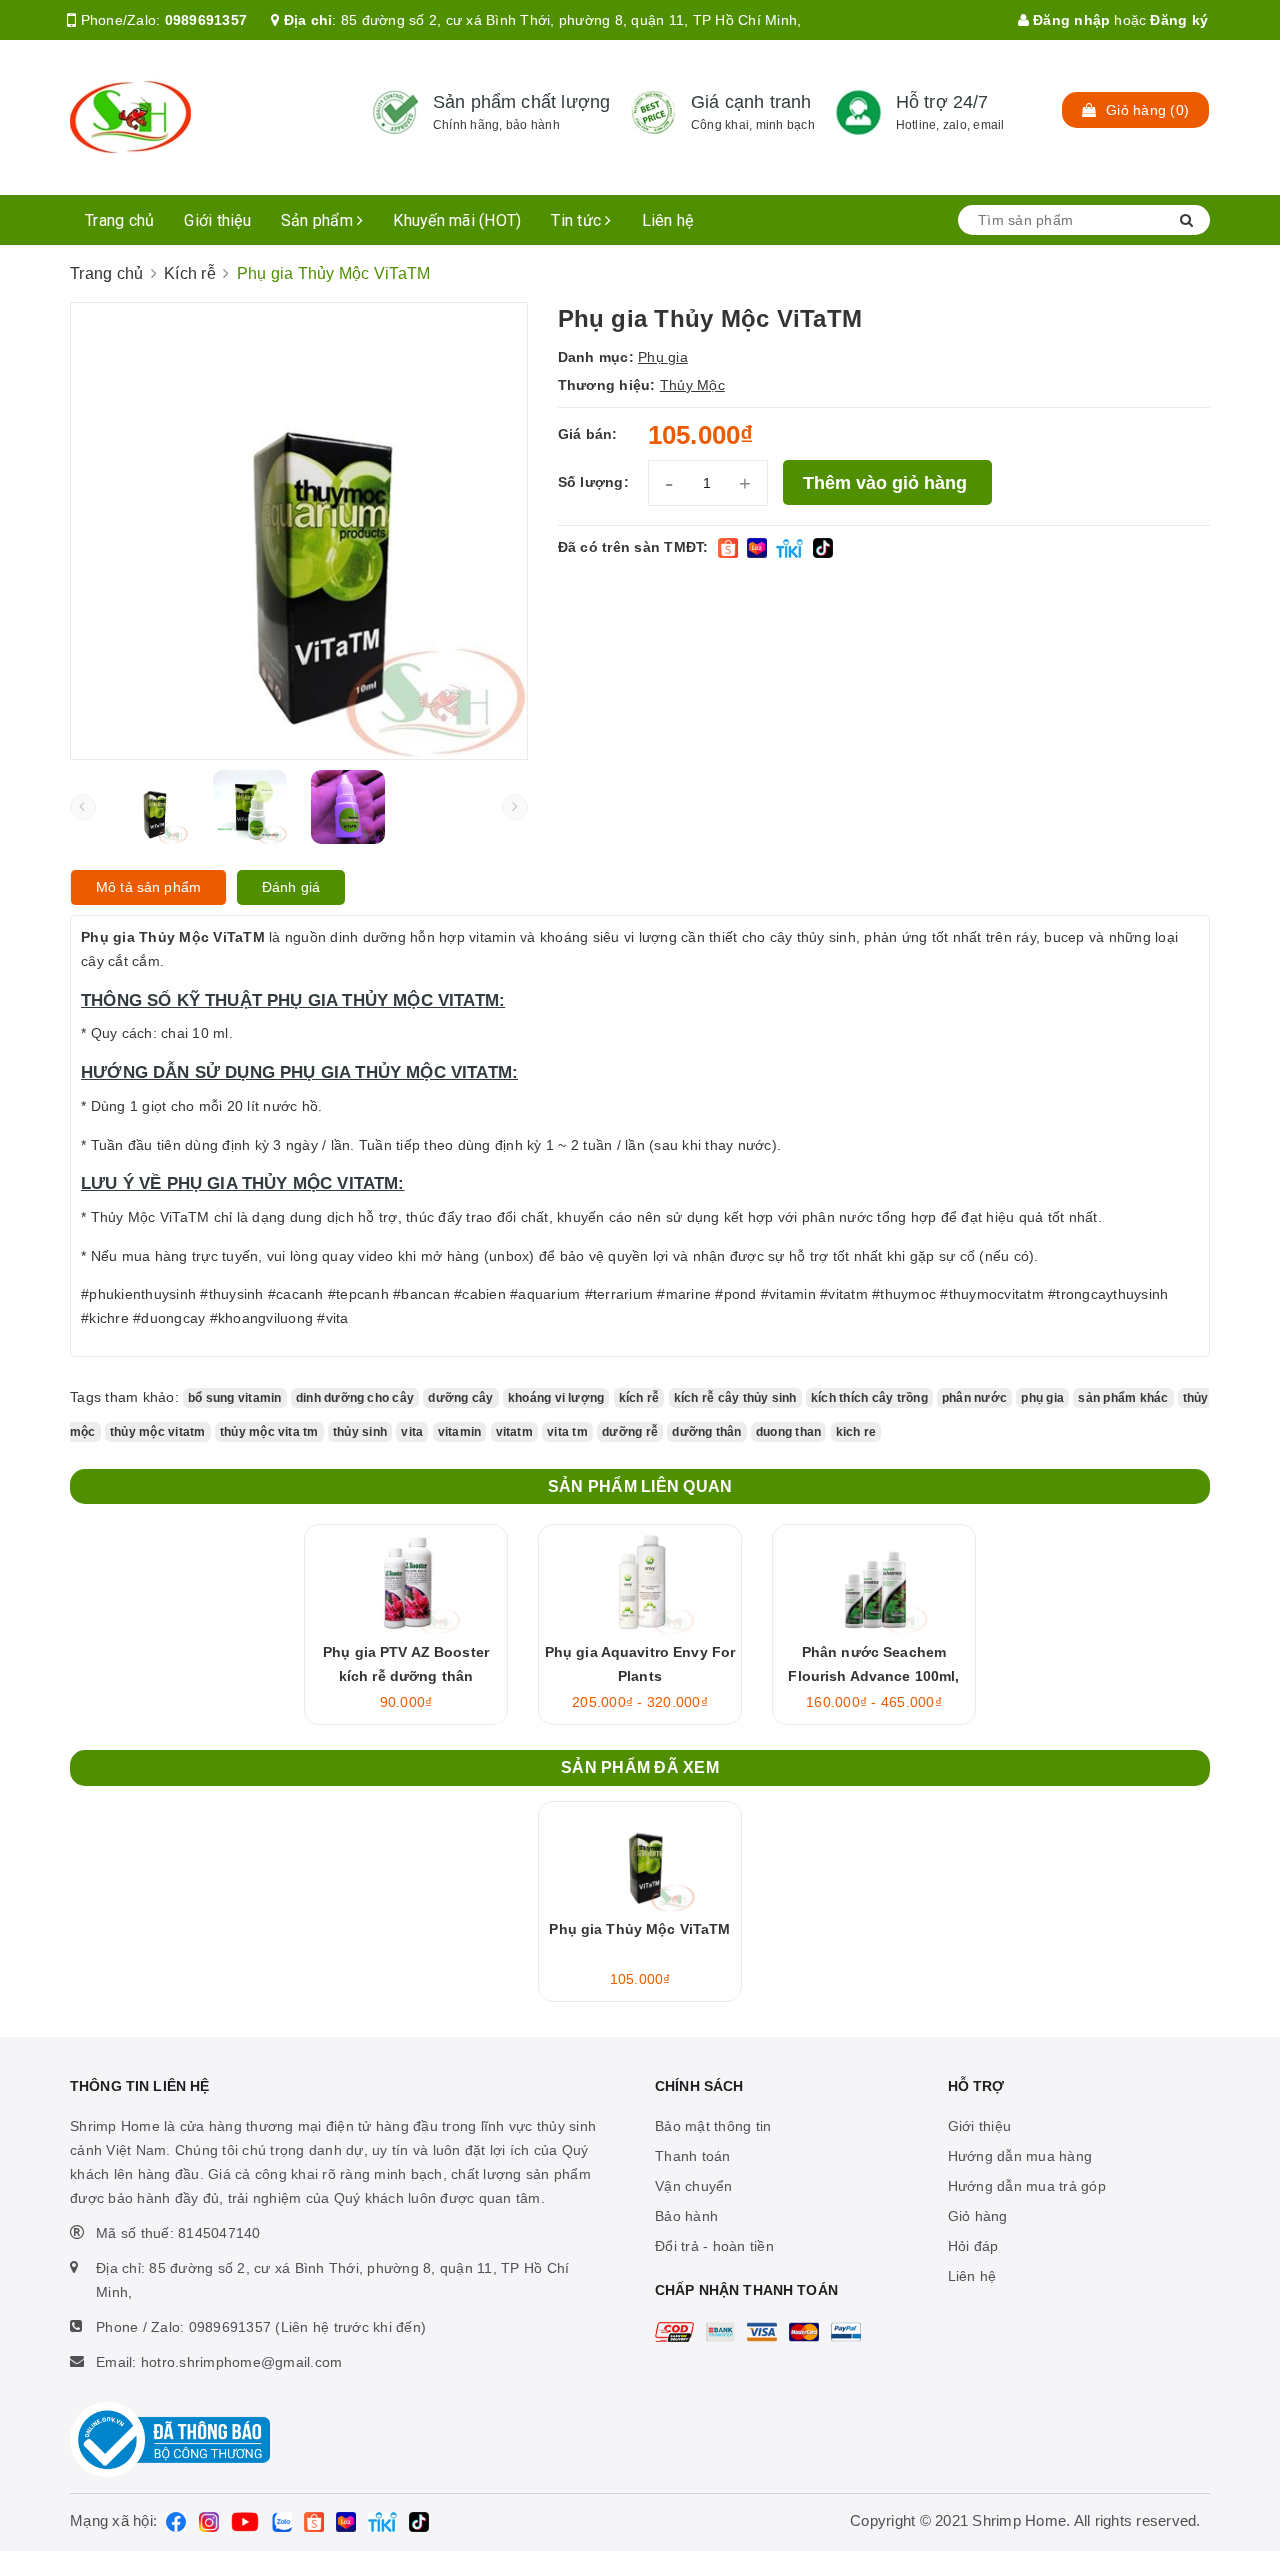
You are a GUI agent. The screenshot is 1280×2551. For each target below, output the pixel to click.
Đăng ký (1179, 20)
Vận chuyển (694, 2186)
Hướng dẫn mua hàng (1020, 2156)
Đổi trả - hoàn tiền (714, 2246)
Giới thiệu (217, 220)
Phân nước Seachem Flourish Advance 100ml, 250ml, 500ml (873, 1676)
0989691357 (206, 20)
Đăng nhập (1070, 20)
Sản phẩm (319, 220)
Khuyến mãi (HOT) (457, 220)
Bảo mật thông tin (713, 2126)
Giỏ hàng (978, 2216)
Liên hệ (668, 220)
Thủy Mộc (692, 385)
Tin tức (578, 220)
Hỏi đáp (973, 2246)
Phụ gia (663, 357)
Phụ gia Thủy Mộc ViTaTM (639, 1929)
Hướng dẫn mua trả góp (1027, 2186)
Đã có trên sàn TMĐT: (633, 547)
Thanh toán (693, 2156)
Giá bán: (588, 434)
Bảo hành (686, 2216)
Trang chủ (119, 220)
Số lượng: (593, 482)
